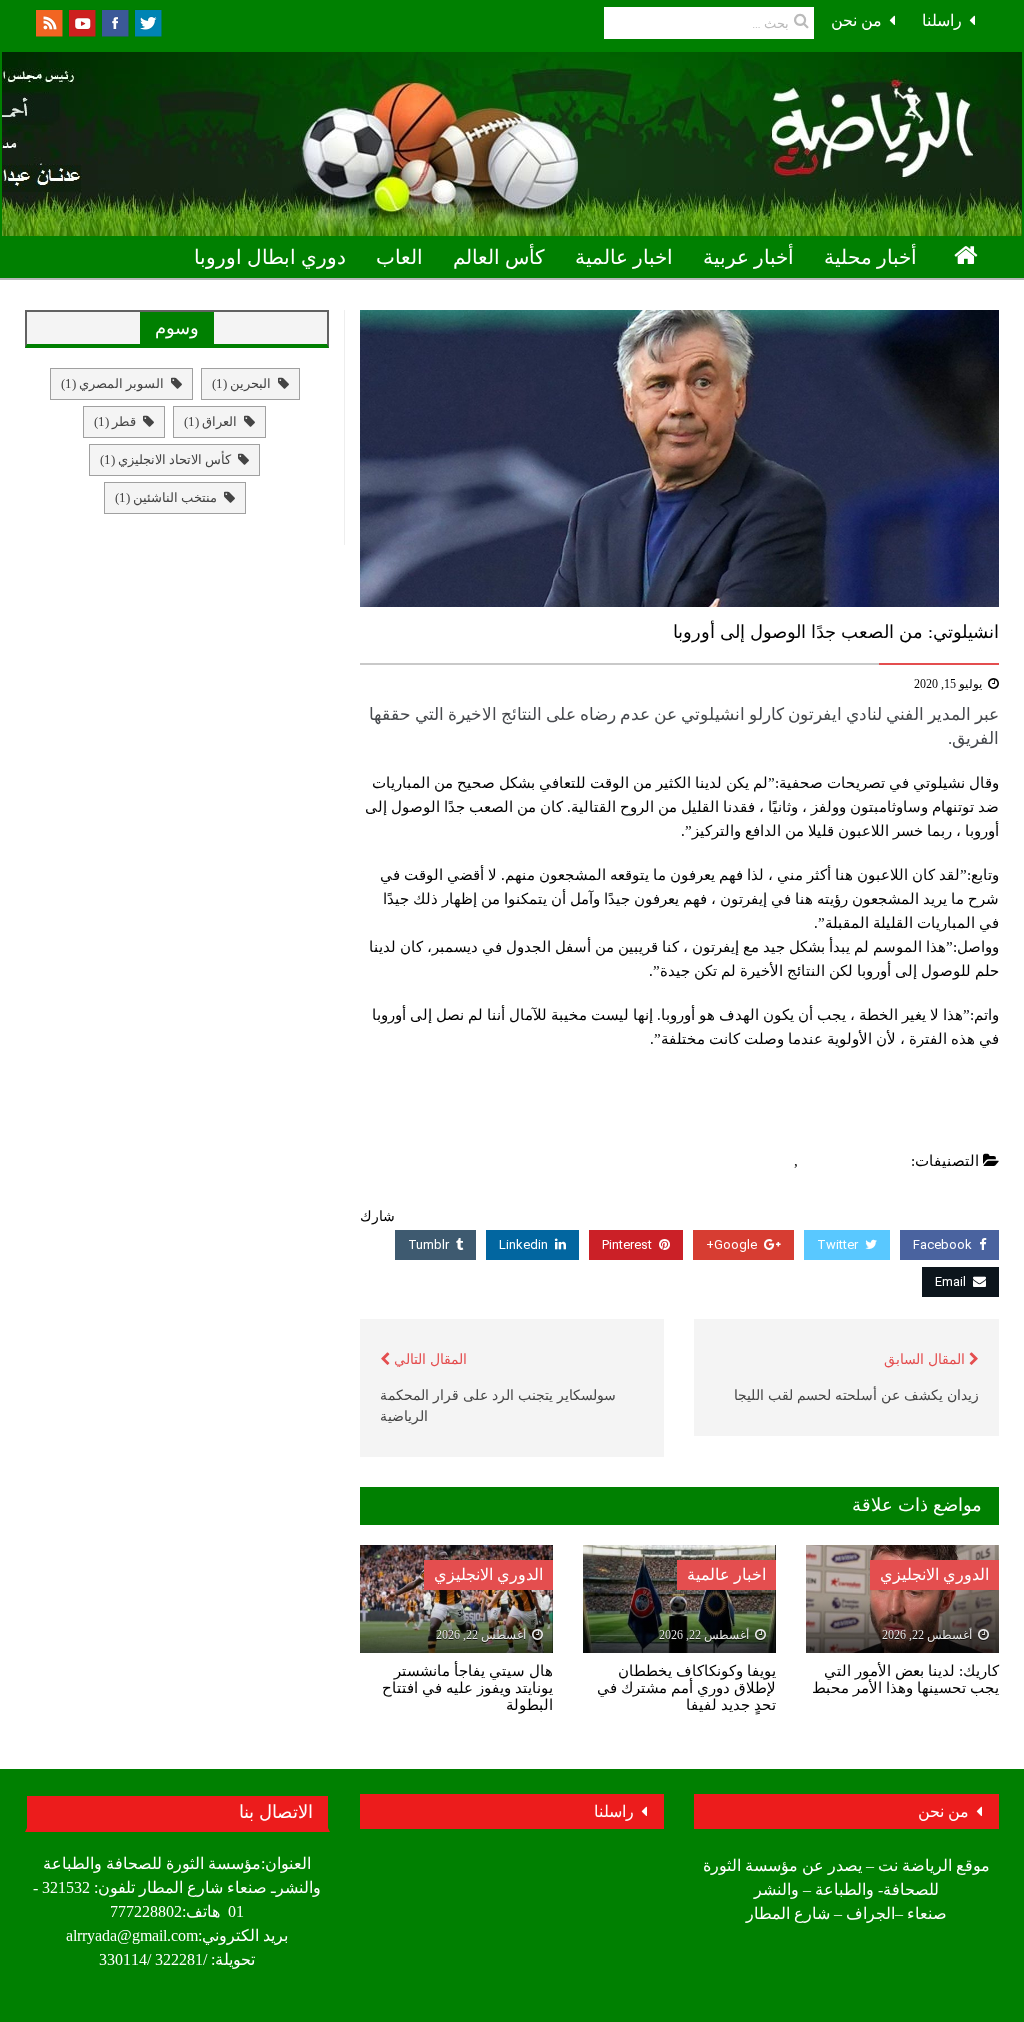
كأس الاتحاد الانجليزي (165, 459)
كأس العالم (499, 257)
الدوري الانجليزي (855, 1161)
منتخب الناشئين (166, 497)
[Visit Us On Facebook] (114, 21)
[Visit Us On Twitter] (147, 21)
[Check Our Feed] (48, 21)
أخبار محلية (870, 257)
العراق (210, 421)
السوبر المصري (112, 383)
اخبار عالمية (624, 257)
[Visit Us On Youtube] (81, 21)
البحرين (241, 383)
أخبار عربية (748, 257)
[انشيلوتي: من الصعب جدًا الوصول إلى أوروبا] (679, 458)
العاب (399, 257)
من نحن (856, 20)
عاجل (772, 1161)
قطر (115, 421)
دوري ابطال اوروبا (270, 257)
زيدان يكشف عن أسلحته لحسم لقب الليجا (856, 1395)
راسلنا (942, 20)
